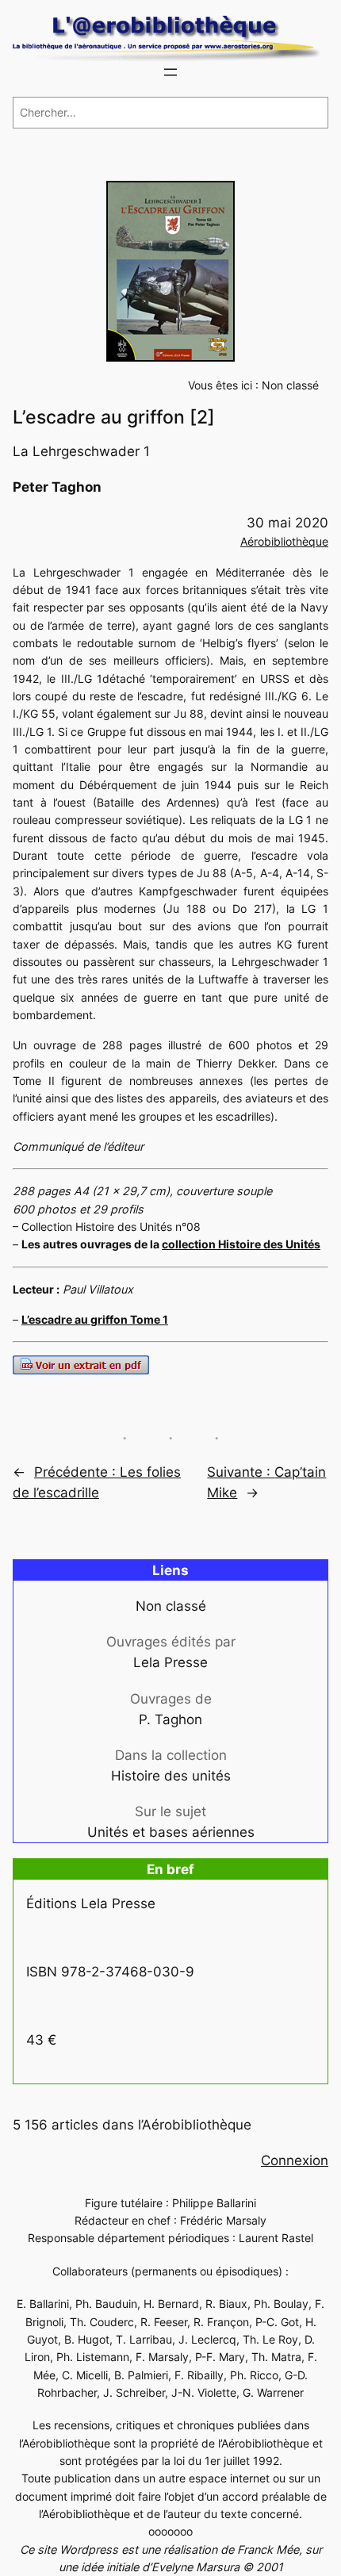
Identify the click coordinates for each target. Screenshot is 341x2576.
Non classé (290, 385)
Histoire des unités (171, 1776)
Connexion (295, 2160)
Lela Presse (170, 1662)
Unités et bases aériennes (171, 1832)
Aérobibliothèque (284, 541)
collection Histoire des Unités (241, 1244)
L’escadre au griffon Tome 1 (95, 1319)
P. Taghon (170, 1719)
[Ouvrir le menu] (170, 72)
